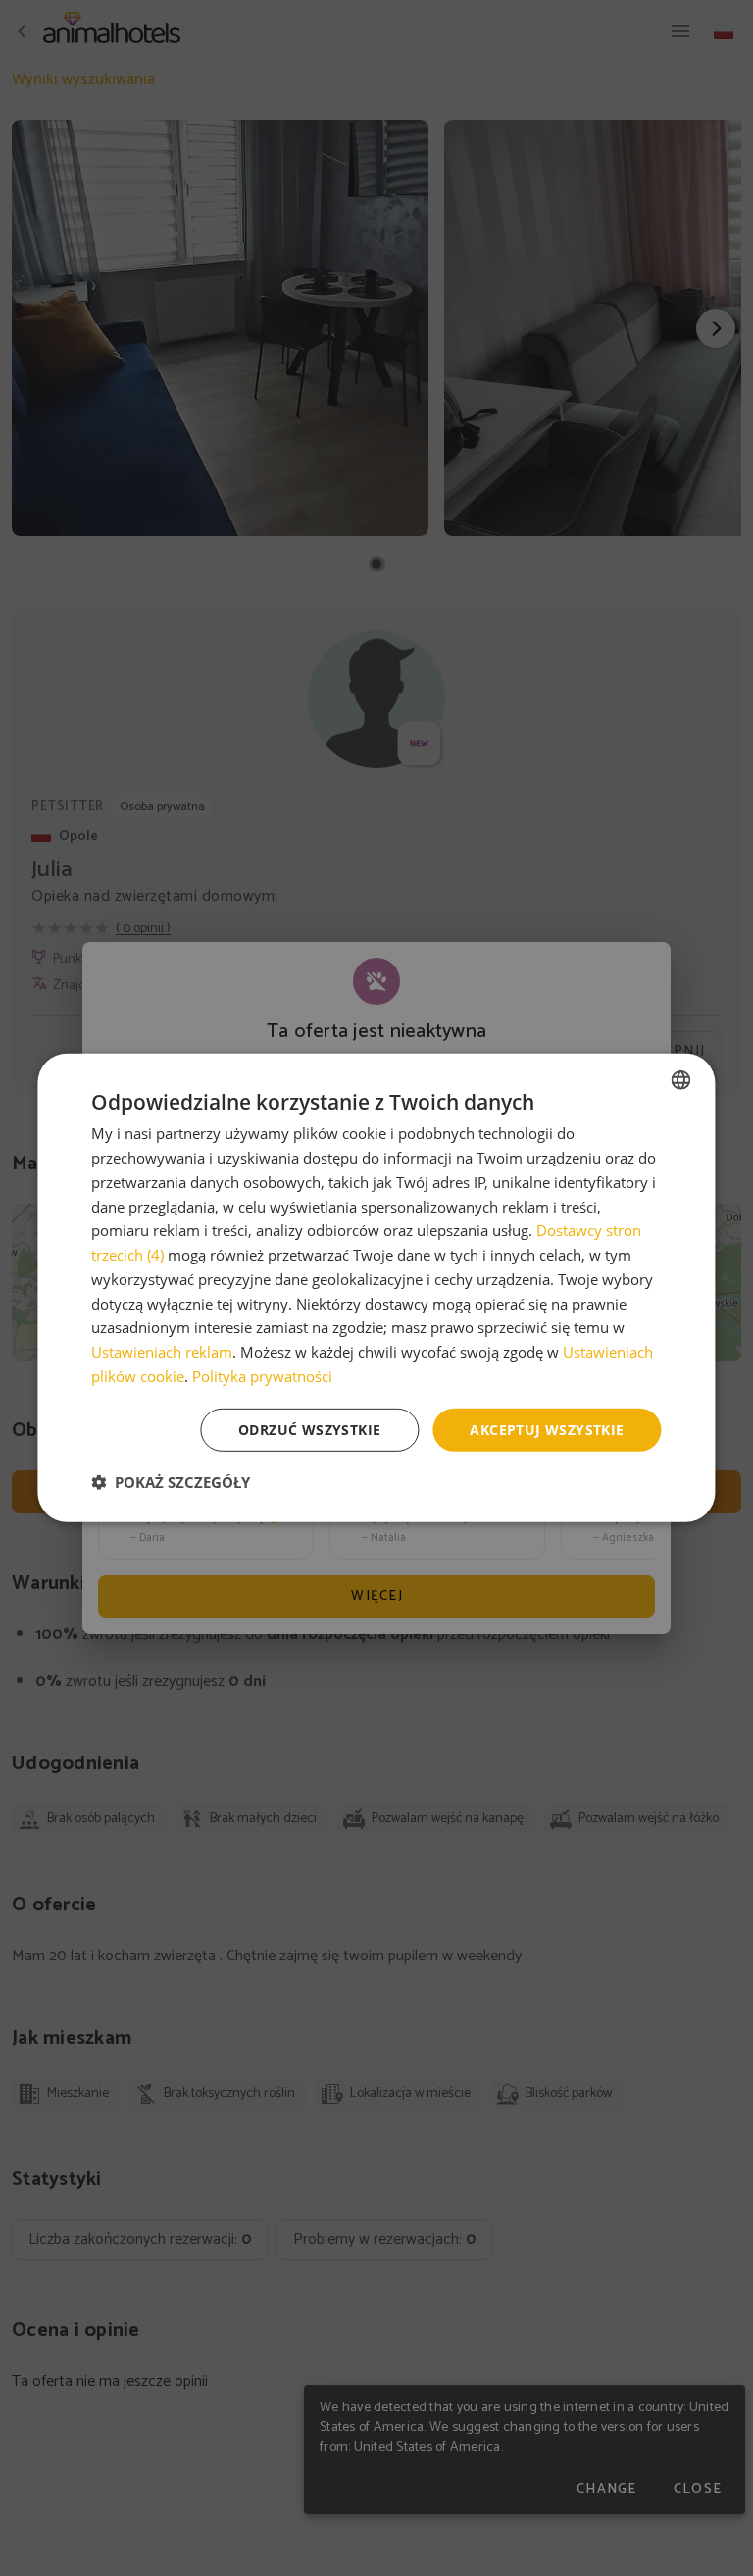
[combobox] (681, 1080)
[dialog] (376, 1288)
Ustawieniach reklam (162, 1352)
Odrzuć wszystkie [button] (309, 1429)
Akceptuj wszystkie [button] (547, 1429)
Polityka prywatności (262, 1376)
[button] (171, 1482)
